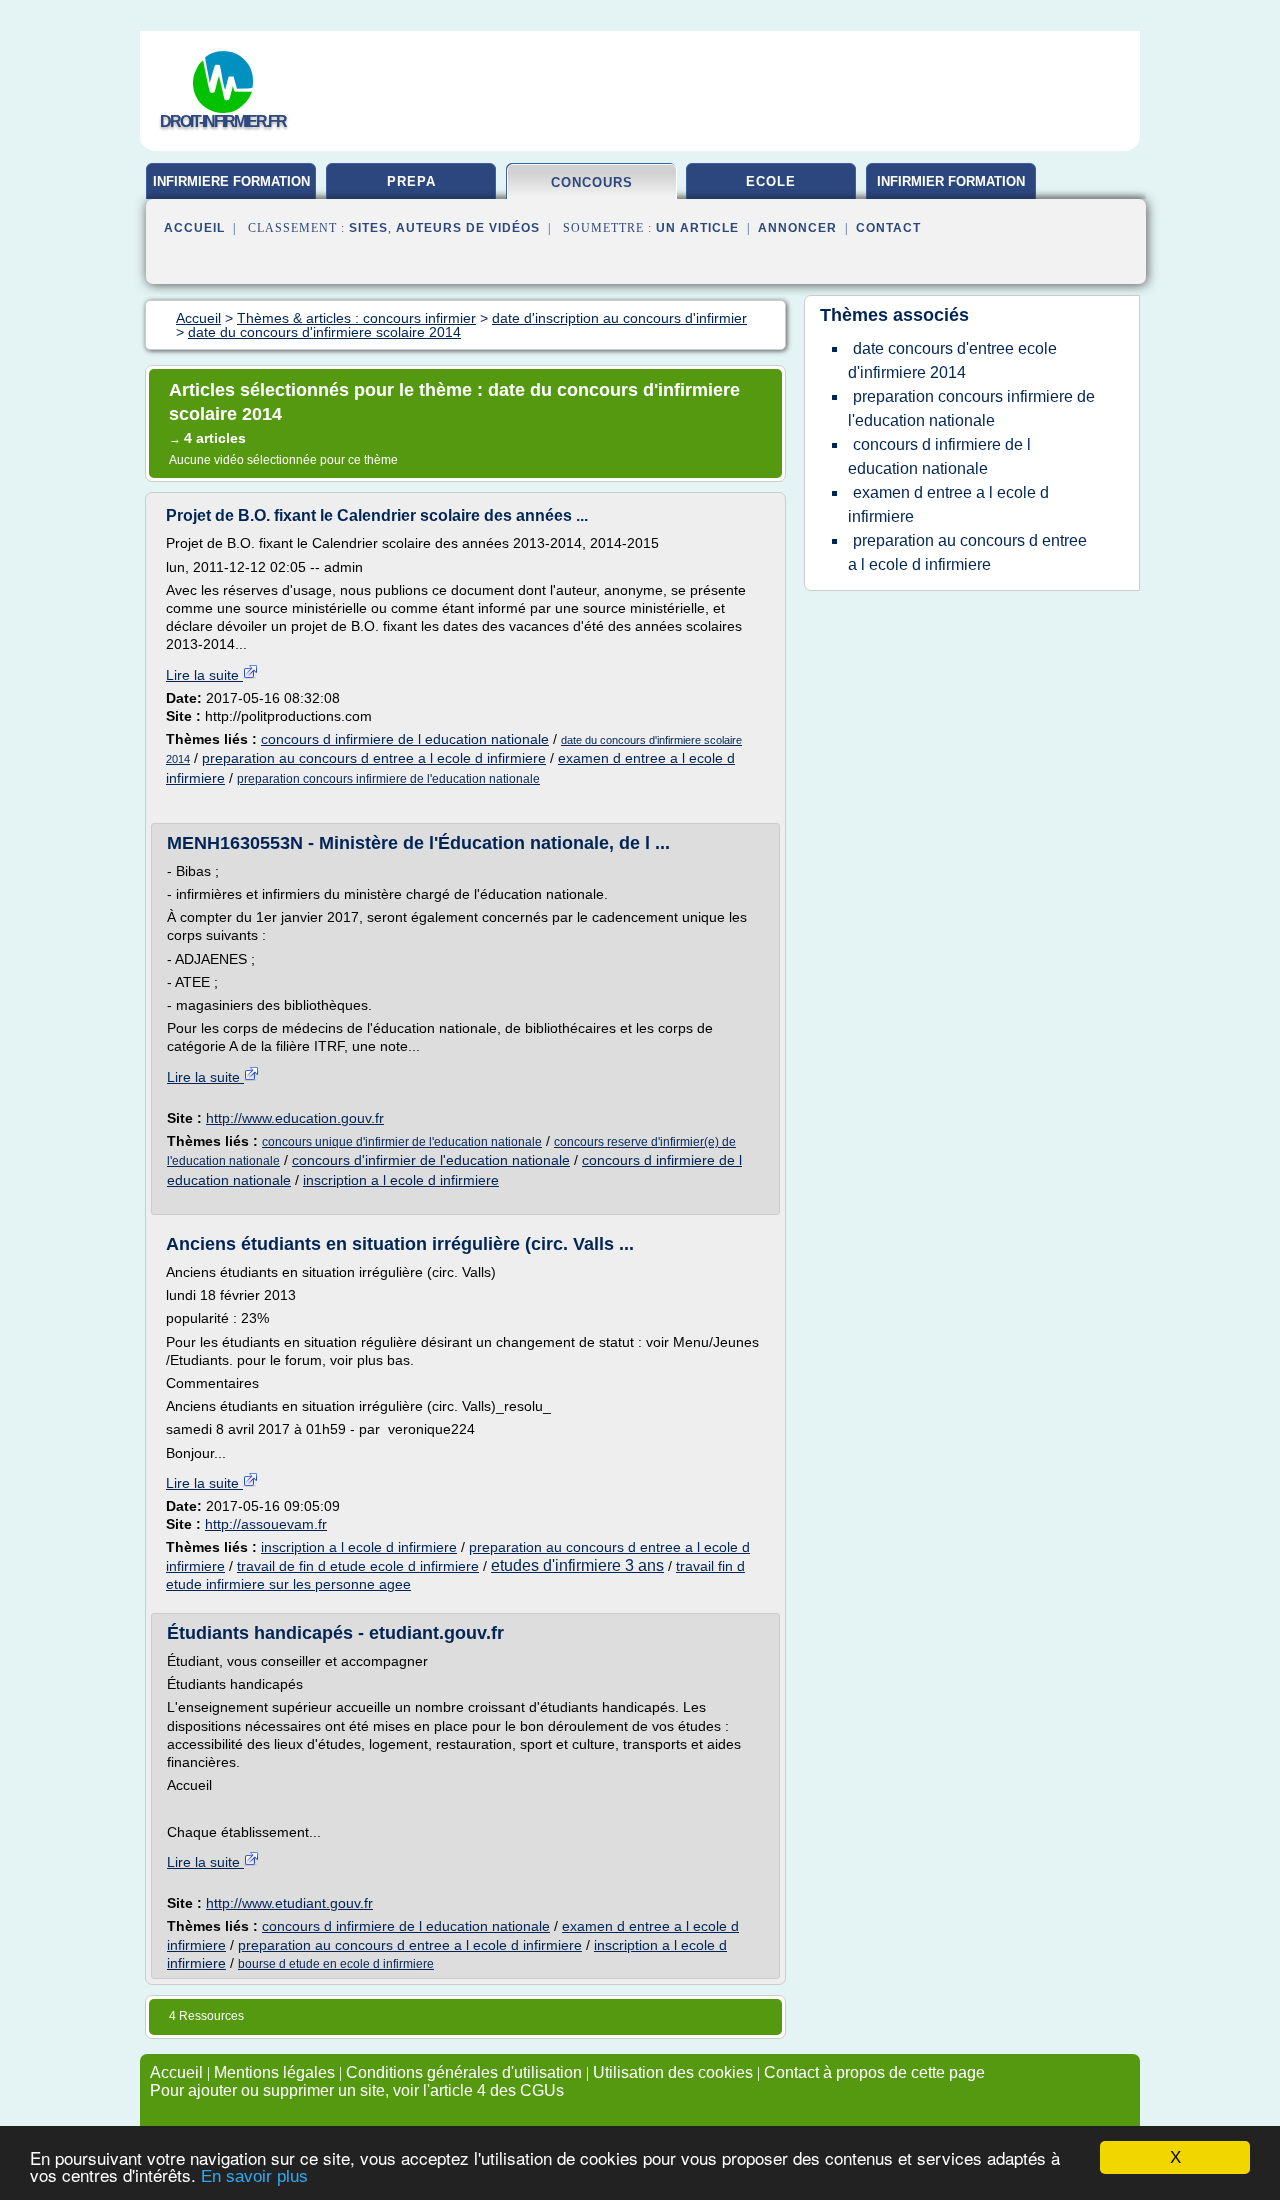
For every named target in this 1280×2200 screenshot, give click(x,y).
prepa (411, 181)
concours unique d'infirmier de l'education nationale (402, 1142)
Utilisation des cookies (673, 2072)
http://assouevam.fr (266, 1524)
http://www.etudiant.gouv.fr (289, 1903)
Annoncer (797, 228)
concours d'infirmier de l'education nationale (431, 1160)
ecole (771, 181)
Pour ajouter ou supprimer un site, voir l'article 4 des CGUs (357, 2090)
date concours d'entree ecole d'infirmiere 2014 (952, 360)
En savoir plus (254, 2176)
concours (592, 182)
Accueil (194, 228)
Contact (888, 228)
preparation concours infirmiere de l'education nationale (388, 779)
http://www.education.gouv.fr (295, 1118)
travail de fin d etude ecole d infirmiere (358, 1566)
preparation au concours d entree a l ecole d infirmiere (374, 758)
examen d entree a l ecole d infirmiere (948, 504)
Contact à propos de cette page (874, 2072)
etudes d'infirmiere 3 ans (577, 1565)
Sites (368, 228)
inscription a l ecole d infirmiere (401, 1180)
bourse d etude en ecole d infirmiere (336, 1964)
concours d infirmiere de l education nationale (405, 739)
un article (697, 228)
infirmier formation (951, 181)
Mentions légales (274, 2072)
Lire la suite (204, 675)
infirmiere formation (231, 181)
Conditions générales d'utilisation (464, 2072)
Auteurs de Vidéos (468, 228)
